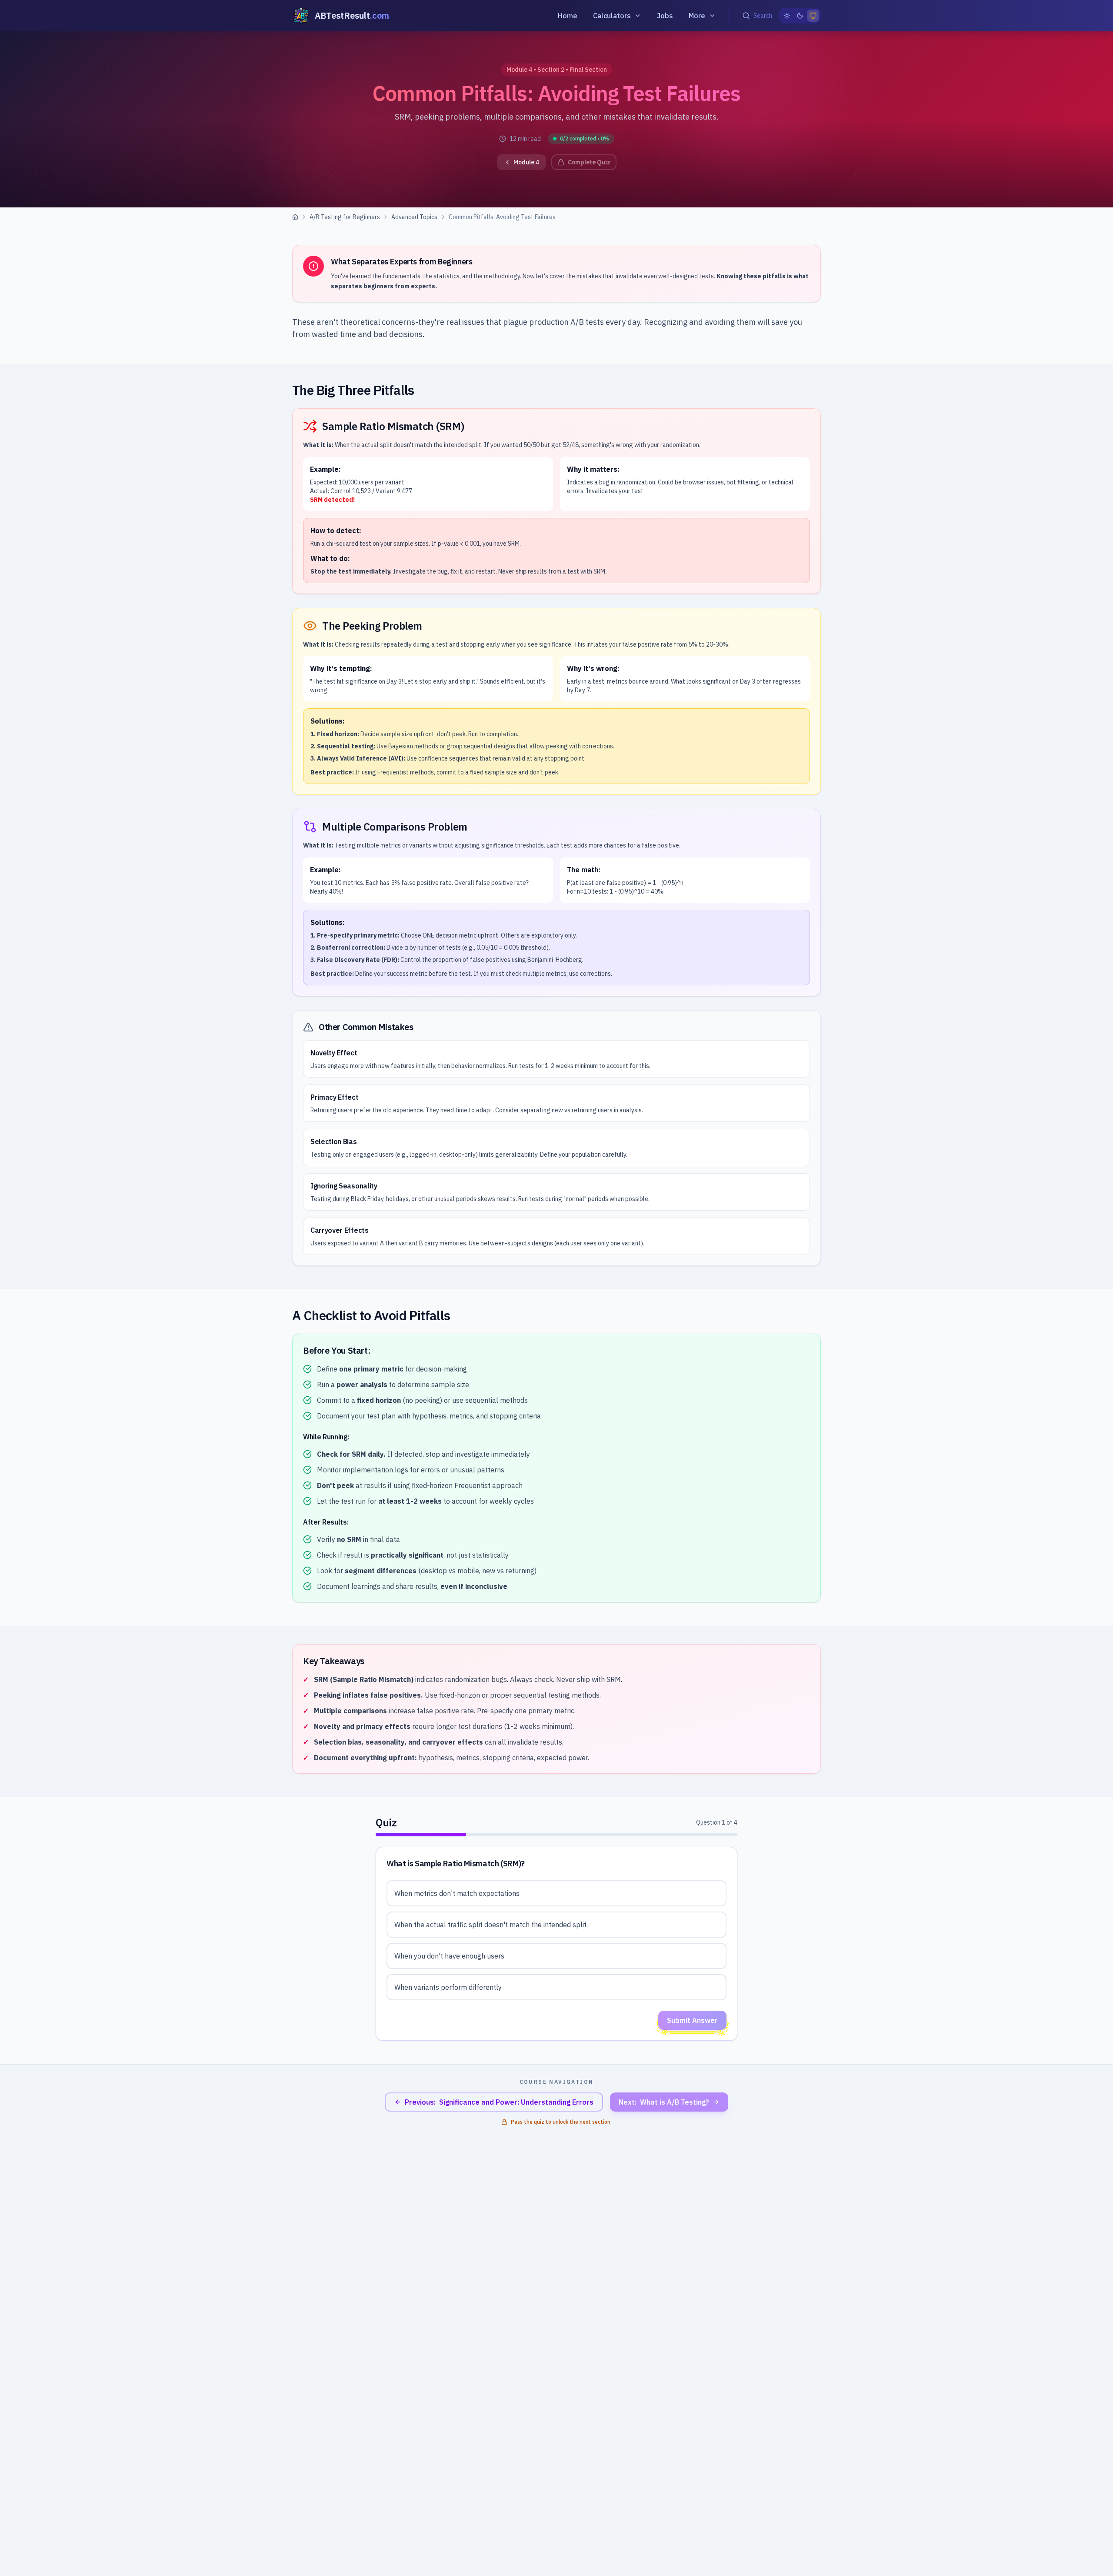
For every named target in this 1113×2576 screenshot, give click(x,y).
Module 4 (526, 162)
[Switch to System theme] (813, 16)
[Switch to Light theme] (787, 16)
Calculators (612, 16)
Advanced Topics (414, 217)
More (697, 16)
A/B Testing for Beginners (345, 217)
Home (568, 16)
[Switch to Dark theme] (800, 16)
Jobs (665, 16)
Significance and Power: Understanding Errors (499, 2102)
